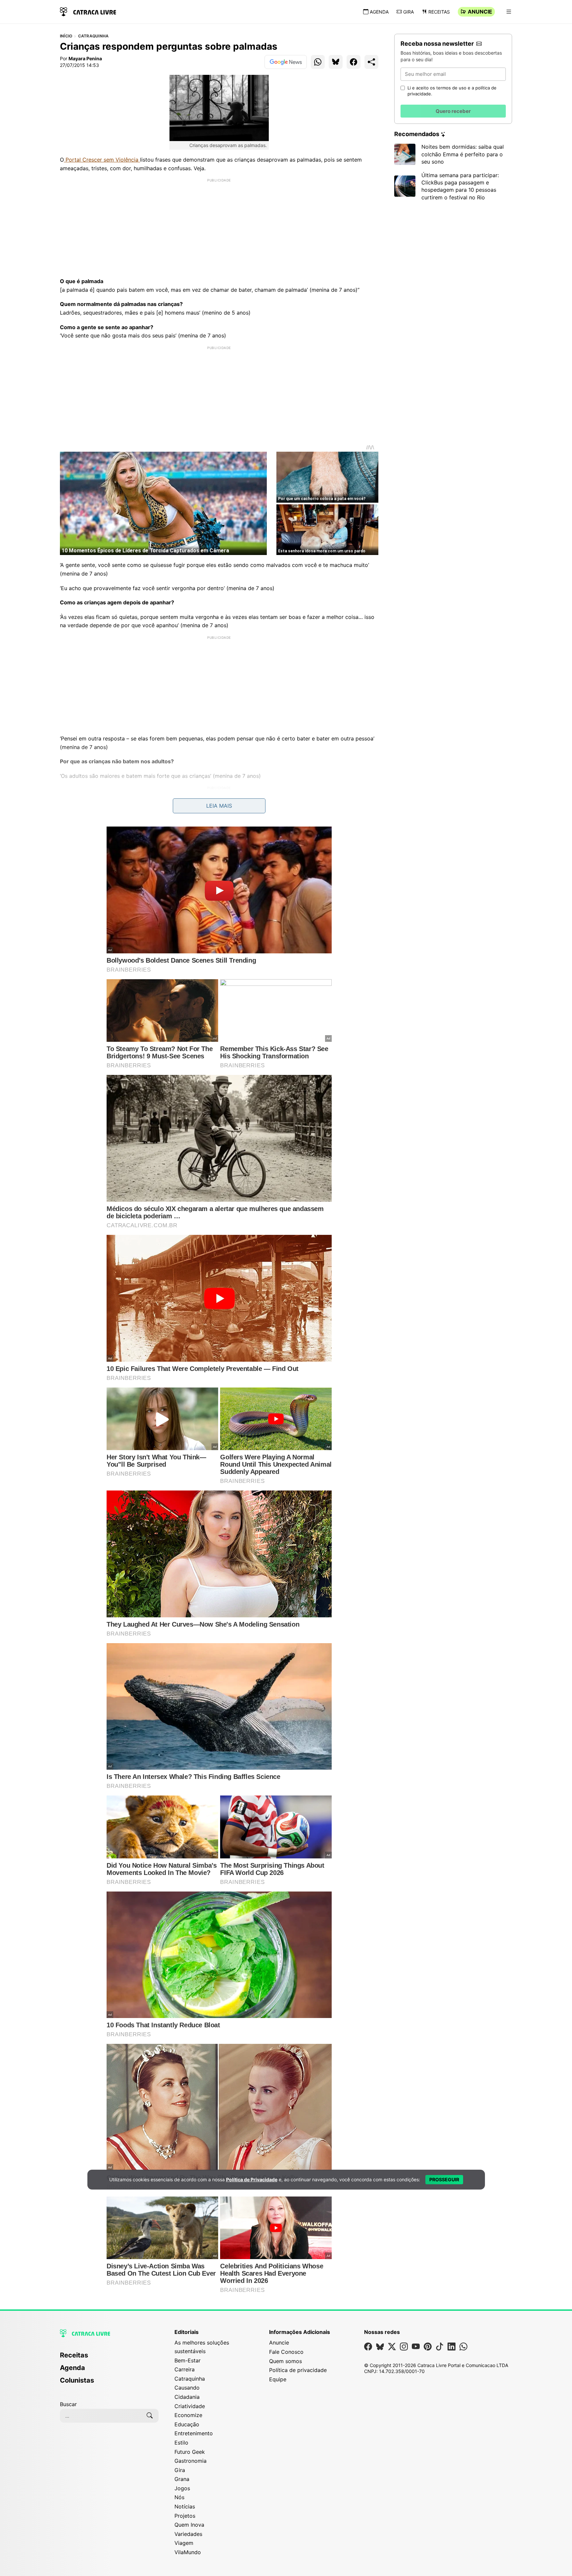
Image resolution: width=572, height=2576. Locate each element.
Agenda (379, 12)
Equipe (278, 2379)
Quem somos (286, 2361)
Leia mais (219, 806)
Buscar (68, 2404)
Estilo (181, 2443)
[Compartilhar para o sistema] (371, 62)
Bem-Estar (188, 2360)
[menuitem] (109, 2358)
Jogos (182, 2488)
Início (66, 36)
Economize (188, 2415)
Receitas (439, 12)
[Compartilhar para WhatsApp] (318, 62)
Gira (408, 12)
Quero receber (453, 111)
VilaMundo (188, 2552)
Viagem (184, 2543)
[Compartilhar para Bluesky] (336, 62)
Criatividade (190, 2406)
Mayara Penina (85, 58)
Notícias (185, 2506)
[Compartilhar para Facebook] (354, 62)
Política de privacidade (298, 2370)
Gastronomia (191, 2461)
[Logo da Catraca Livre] (88, 11)
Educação (187, 2424)
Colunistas (77, 2380)
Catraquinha (94, 36)
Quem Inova (189, 2525)
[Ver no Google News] (286, 62)
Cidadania (187, 2397)
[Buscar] (150, 2416)
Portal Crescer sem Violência (102, 160)
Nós (179, 2497)
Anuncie (480, 12)
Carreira (185, 2369)
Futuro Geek (190, 2452)
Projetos (185, 2516)
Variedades (188, 2534)
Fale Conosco (286, 2352)
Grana (182, 2479)
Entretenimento (194, 2433)
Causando (187, 2388)
